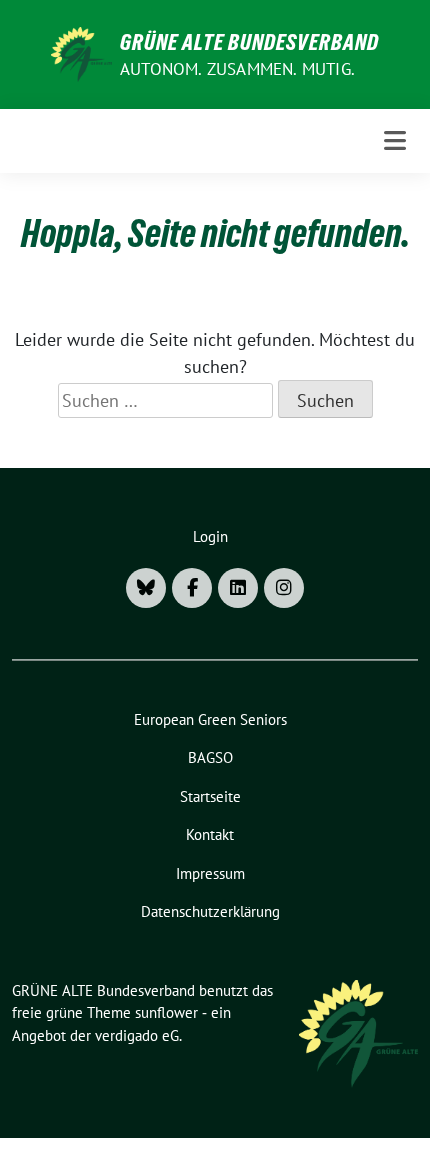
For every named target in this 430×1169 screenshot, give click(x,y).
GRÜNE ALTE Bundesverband (249, 42)
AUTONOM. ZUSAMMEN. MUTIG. (237, 69)
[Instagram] (284, 588)
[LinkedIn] (238, 588)
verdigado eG (137, 1035)
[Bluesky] (146, 588)
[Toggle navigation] (395, 140)
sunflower (166, 1012)
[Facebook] (192, 588)
